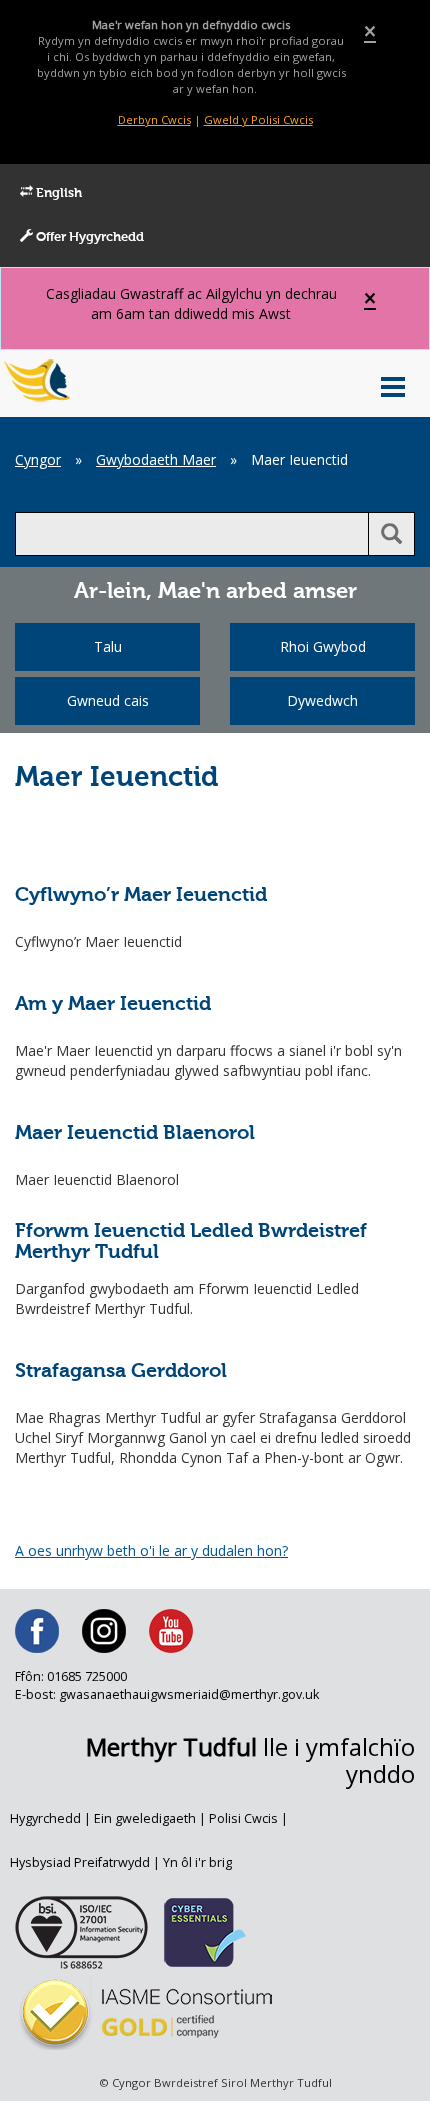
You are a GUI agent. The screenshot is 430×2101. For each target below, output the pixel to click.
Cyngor (38, 459)
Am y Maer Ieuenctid (113, 1004)
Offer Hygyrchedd (88, 237)
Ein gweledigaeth (145, 1818)
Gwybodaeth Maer (156, 459)
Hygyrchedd (45, 1818)
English (57, 193)
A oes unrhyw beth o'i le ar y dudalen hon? (151, 1550)
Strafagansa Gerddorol (121, 1371)
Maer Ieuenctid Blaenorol (135, 1133)
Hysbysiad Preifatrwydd (80, 1862)
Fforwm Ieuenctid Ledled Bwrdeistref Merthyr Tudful (191, 1242)
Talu (108, 646)
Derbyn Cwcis (154, 119)
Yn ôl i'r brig (197, 1862)
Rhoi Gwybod (323, 646)
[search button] (391, 534)
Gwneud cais (108, 700)
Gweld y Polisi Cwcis (258, 119)
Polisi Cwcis (243, 1818)
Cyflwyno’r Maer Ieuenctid (141, 895)
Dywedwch (322, 700)
